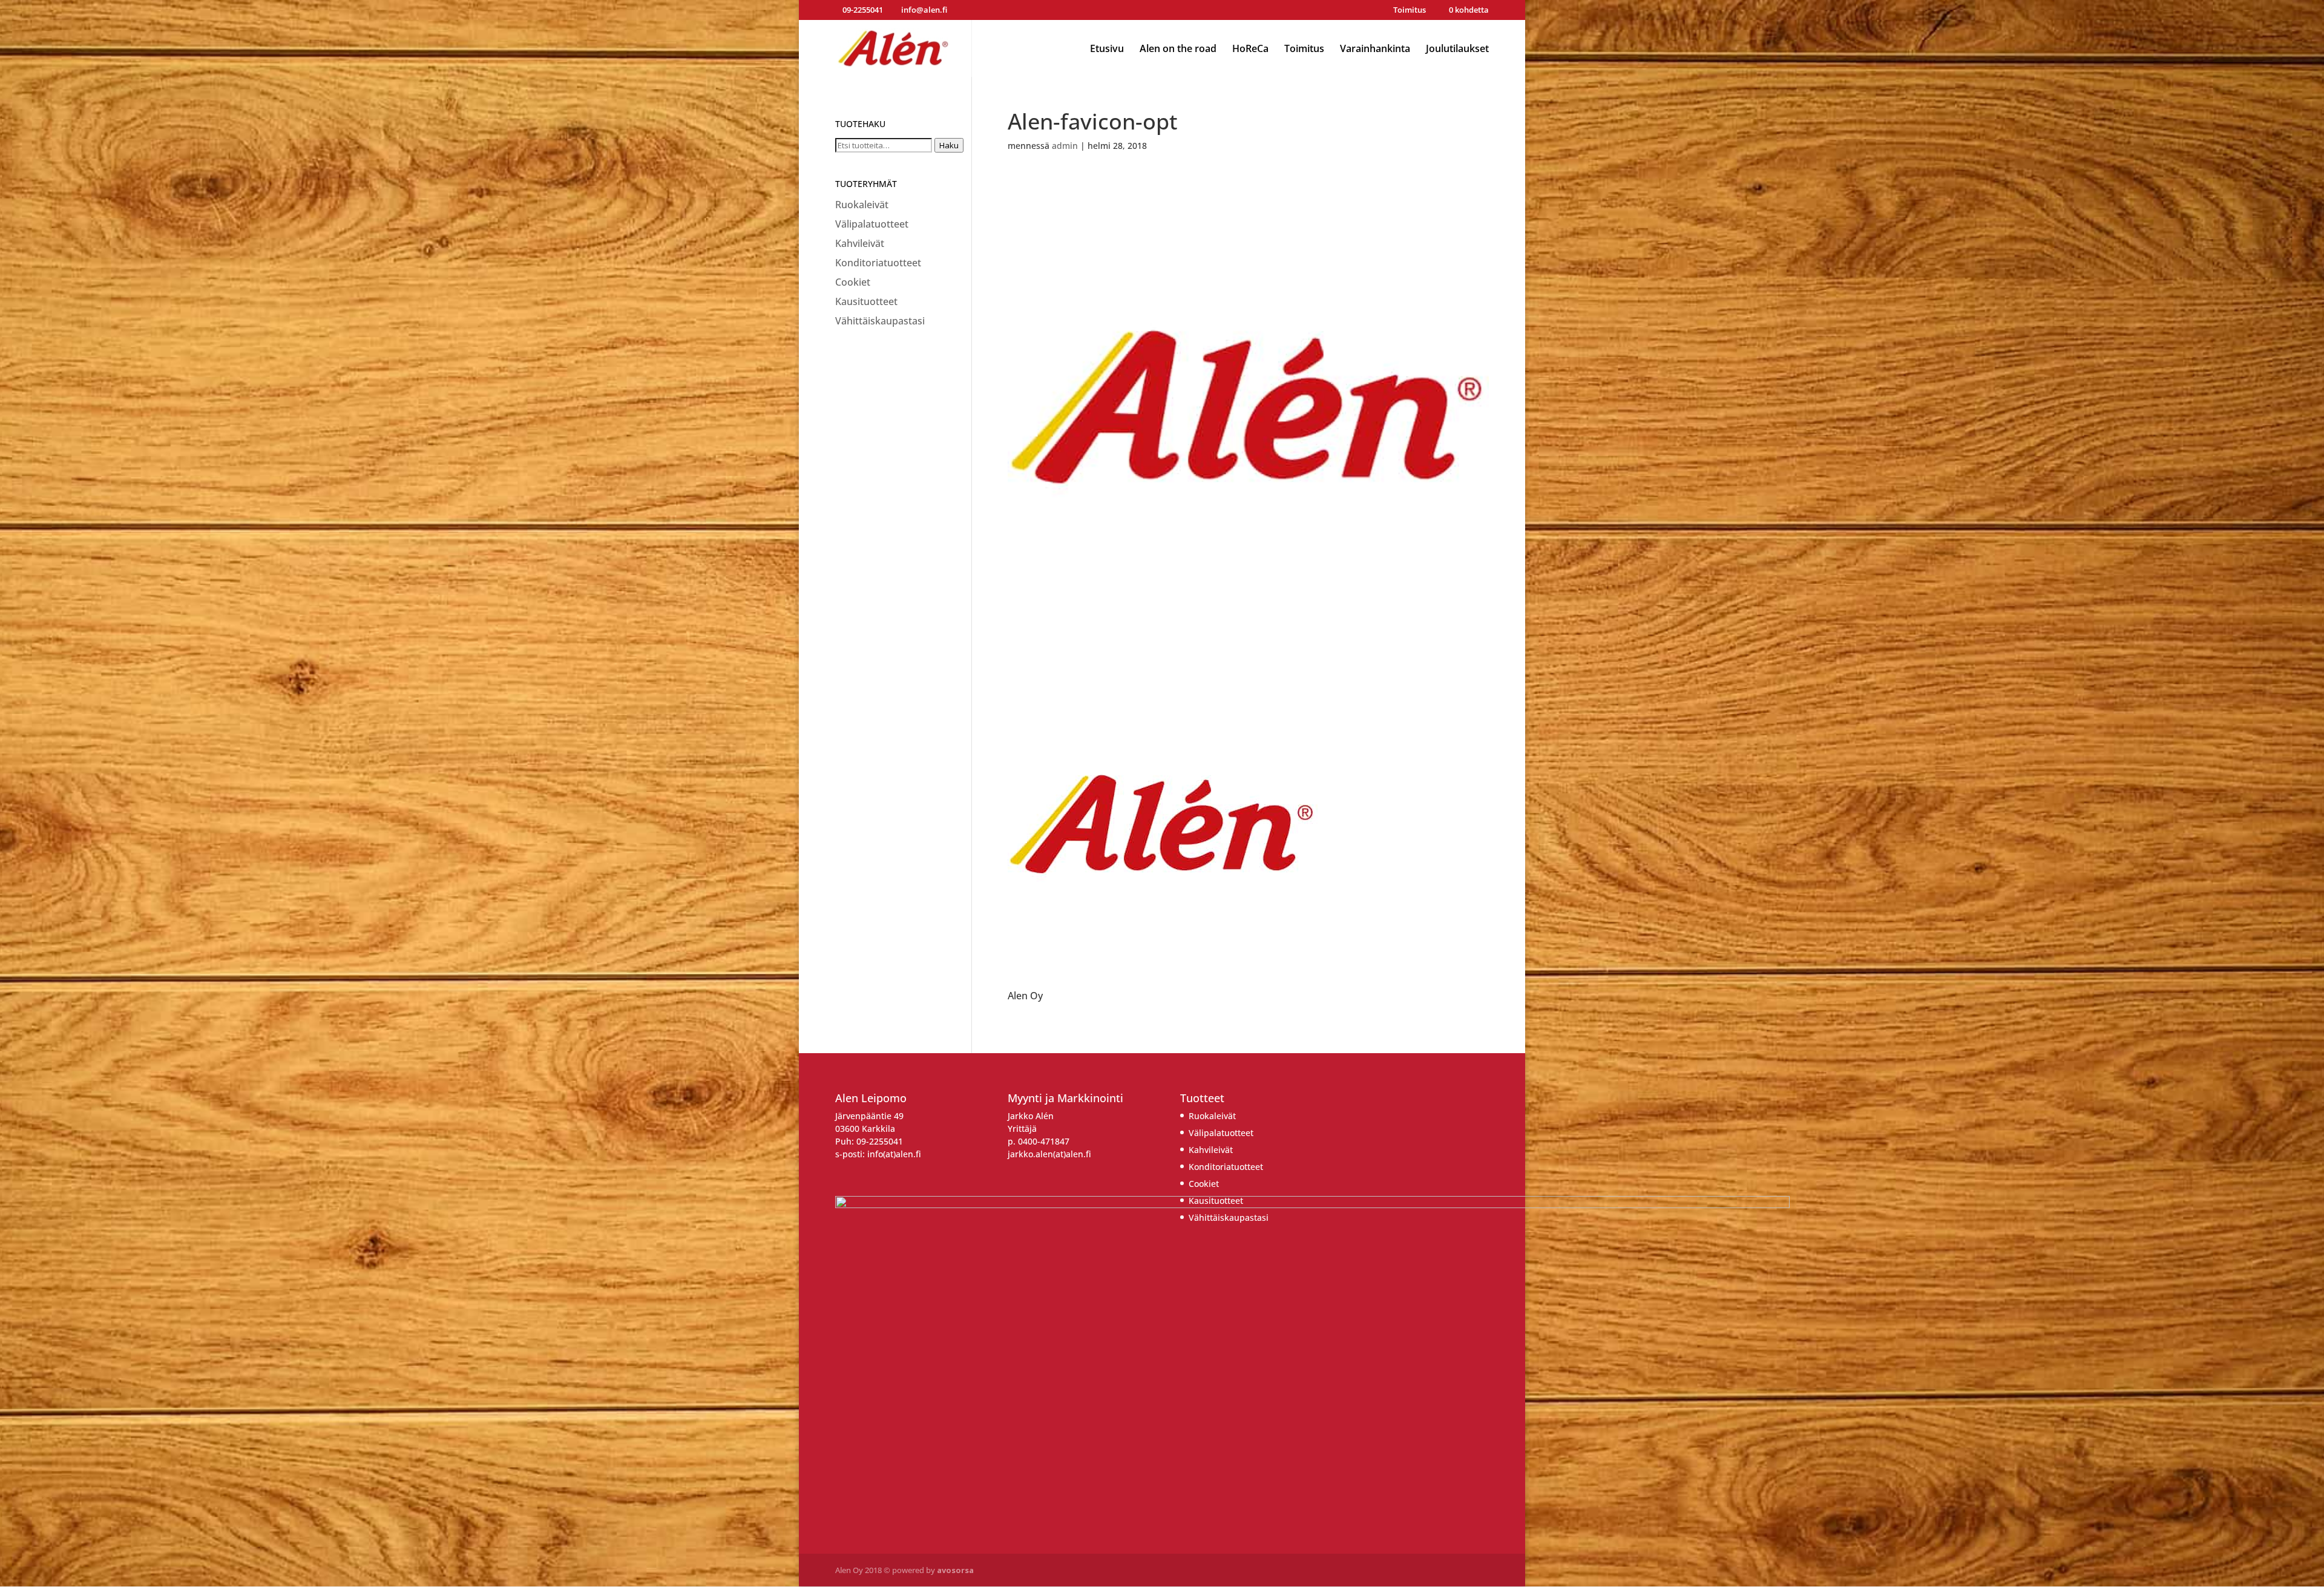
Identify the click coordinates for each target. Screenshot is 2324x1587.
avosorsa (955, 1570)
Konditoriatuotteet (878, 263)
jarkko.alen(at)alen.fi (1049, 1154)
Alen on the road (1178, 50)
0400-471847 (1044, 1141)
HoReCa (1250, 50)
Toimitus (1410, 11)
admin (1065, 146)
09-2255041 (880, 1141)
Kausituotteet (866, 301)
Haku (949, 145)
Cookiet (853, 282)
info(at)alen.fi (894, 1154)
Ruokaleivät (862, 205)
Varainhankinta (1375, 50)
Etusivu (1107, 50)
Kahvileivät (860, 243)
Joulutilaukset (1457, 50)
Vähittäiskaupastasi (880, 321)
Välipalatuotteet (872, 224)
